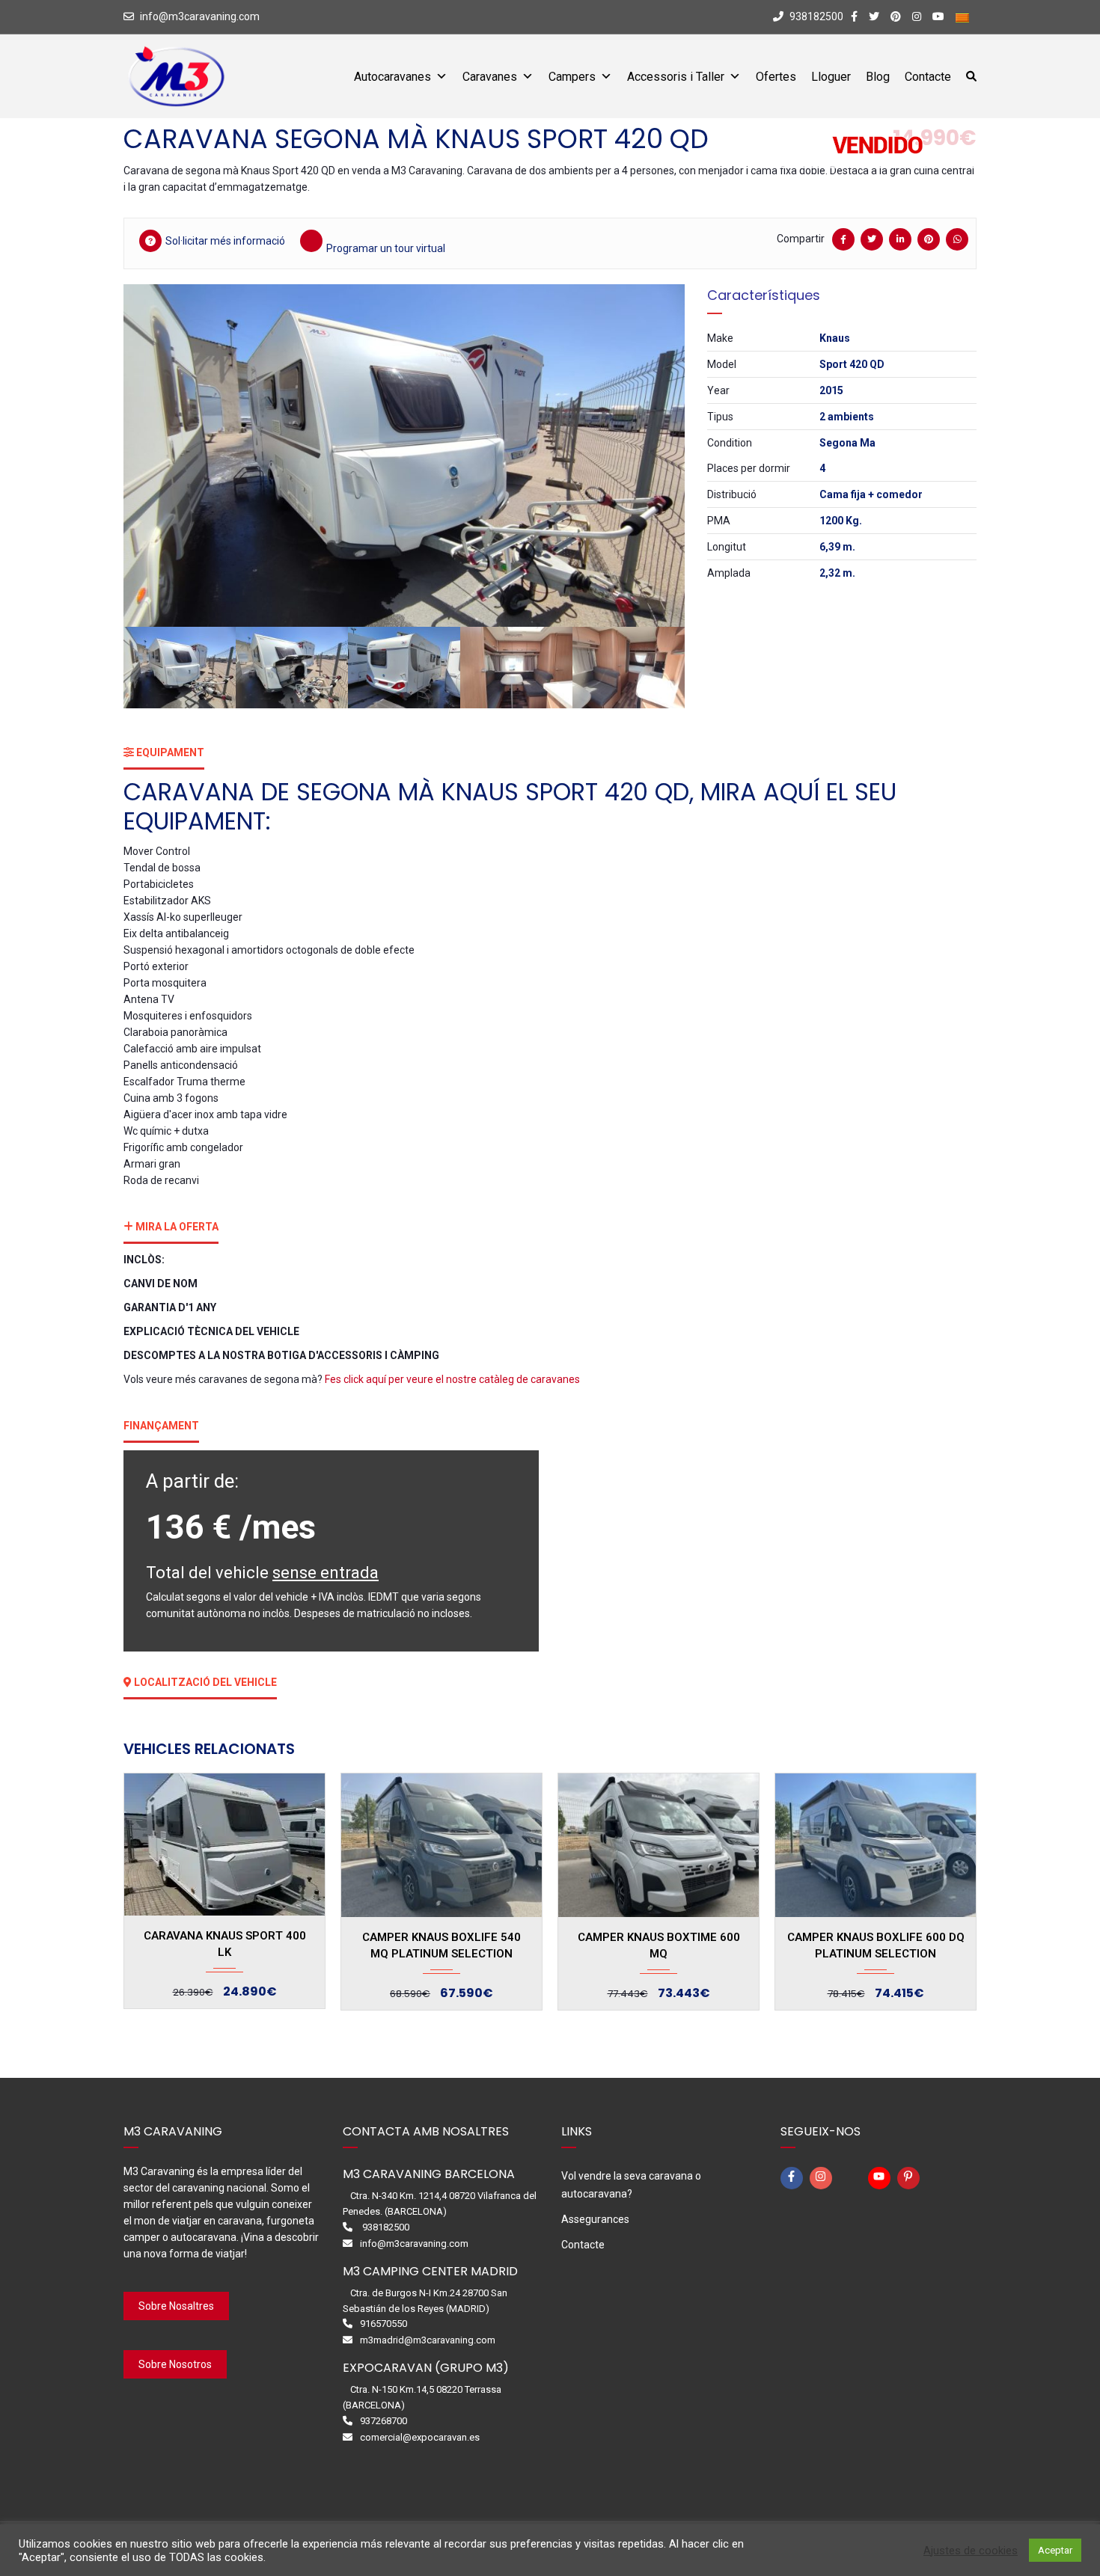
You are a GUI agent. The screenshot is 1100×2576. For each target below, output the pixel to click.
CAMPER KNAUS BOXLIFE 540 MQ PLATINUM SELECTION (224, 1945)
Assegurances (595, 2219)
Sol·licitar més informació (225, 241)
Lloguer (831, 77)
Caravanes (490, 77)
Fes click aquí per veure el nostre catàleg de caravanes (453, 1379)
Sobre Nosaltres (176, 2306)
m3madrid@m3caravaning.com (428, 2340)
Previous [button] (156, 456)
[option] (404, 456)
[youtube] (881, 2178)
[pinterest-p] (911, 2178)
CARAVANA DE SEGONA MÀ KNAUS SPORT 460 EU (876, 1945)
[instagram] (823, 2178)
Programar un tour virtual (386, 248)
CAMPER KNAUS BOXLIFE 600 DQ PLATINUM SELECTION (659, 1945)
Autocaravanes (392, 77)
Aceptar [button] (1055, 2550)
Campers (572, 77)
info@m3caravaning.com (200, 16)
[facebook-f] (794, 2178)
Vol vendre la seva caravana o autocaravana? (631, 2185)
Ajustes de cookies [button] (971, 2551)
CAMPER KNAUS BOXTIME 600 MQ (442, 1945)
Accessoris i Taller (676, 77)
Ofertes (776, 77)
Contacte (928, 77)
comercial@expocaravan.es (420, 2437)
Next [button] (653, 456)
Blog (878, 77)
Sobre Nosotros (175, 2364)
